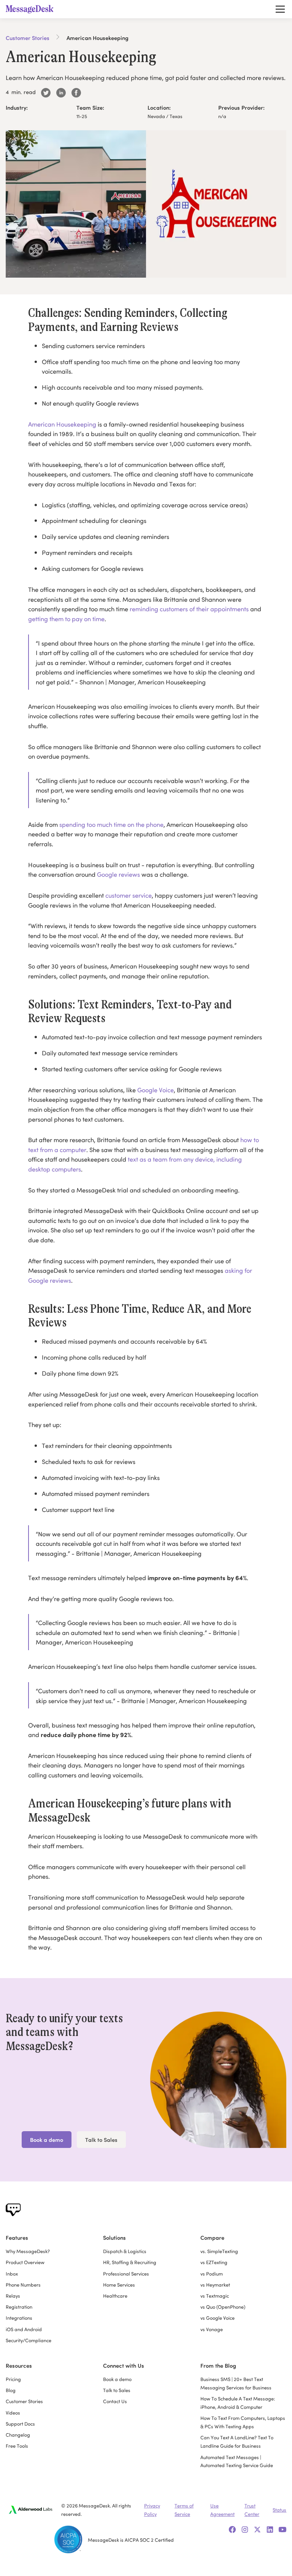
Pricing (13, 2379)
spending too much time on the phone (111, 824)
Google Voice (156, 1089)
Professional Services (126, 2273)
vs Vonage (212, 2329)
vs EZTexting (214, 2262)
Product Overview (25, 2262)
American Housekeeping (62, 424)
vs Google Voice (217, 2317)
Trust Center (252, 2509)
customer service (129, 895)
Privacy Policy (152, 2509)
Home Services (119, 2284)
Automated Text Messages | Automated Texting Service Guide (237, 2461)
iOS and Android (24, 2329)
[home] (32, 9)
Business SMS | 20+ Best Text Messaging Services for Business (236, 2383)
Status (279, 2509)
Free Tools (17, 2445)
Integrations (19, 2317)
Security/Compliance (29, 2340)
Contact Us (115, 2401)
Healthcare (115, 2295)
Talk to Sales (101, 2139)
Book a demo (47, 2139)
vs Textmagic (215, 2295)
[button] (279, 9)
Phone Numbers (23, 2284)
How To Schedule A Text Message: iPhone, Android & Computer (238, 2402)
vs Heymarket (215, 2284)
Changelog (18, 2434)
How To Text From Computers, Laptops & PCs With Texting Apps (243, 2422)
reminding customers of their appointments (189, 608)
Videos (13, 2412)
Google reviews (118, 874)
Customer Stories (28, 38)
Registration (19, 2306)
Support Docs (20, 2423)
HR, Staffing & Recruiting (130, 2262)
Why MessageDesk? (28, 2251)
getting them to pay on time (66, 618)
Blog (11, 2390)
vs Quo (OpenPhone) (223, 2306)
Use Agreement (222, 2509)
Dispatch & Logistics (125, 2251)
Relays (13, 2295)
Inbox (12, 2273)
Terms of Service (184, 2509)
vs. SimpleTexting (219, 2251)
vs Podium (212, 2273)
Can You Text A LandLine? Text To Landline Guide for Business (237, 2441)
